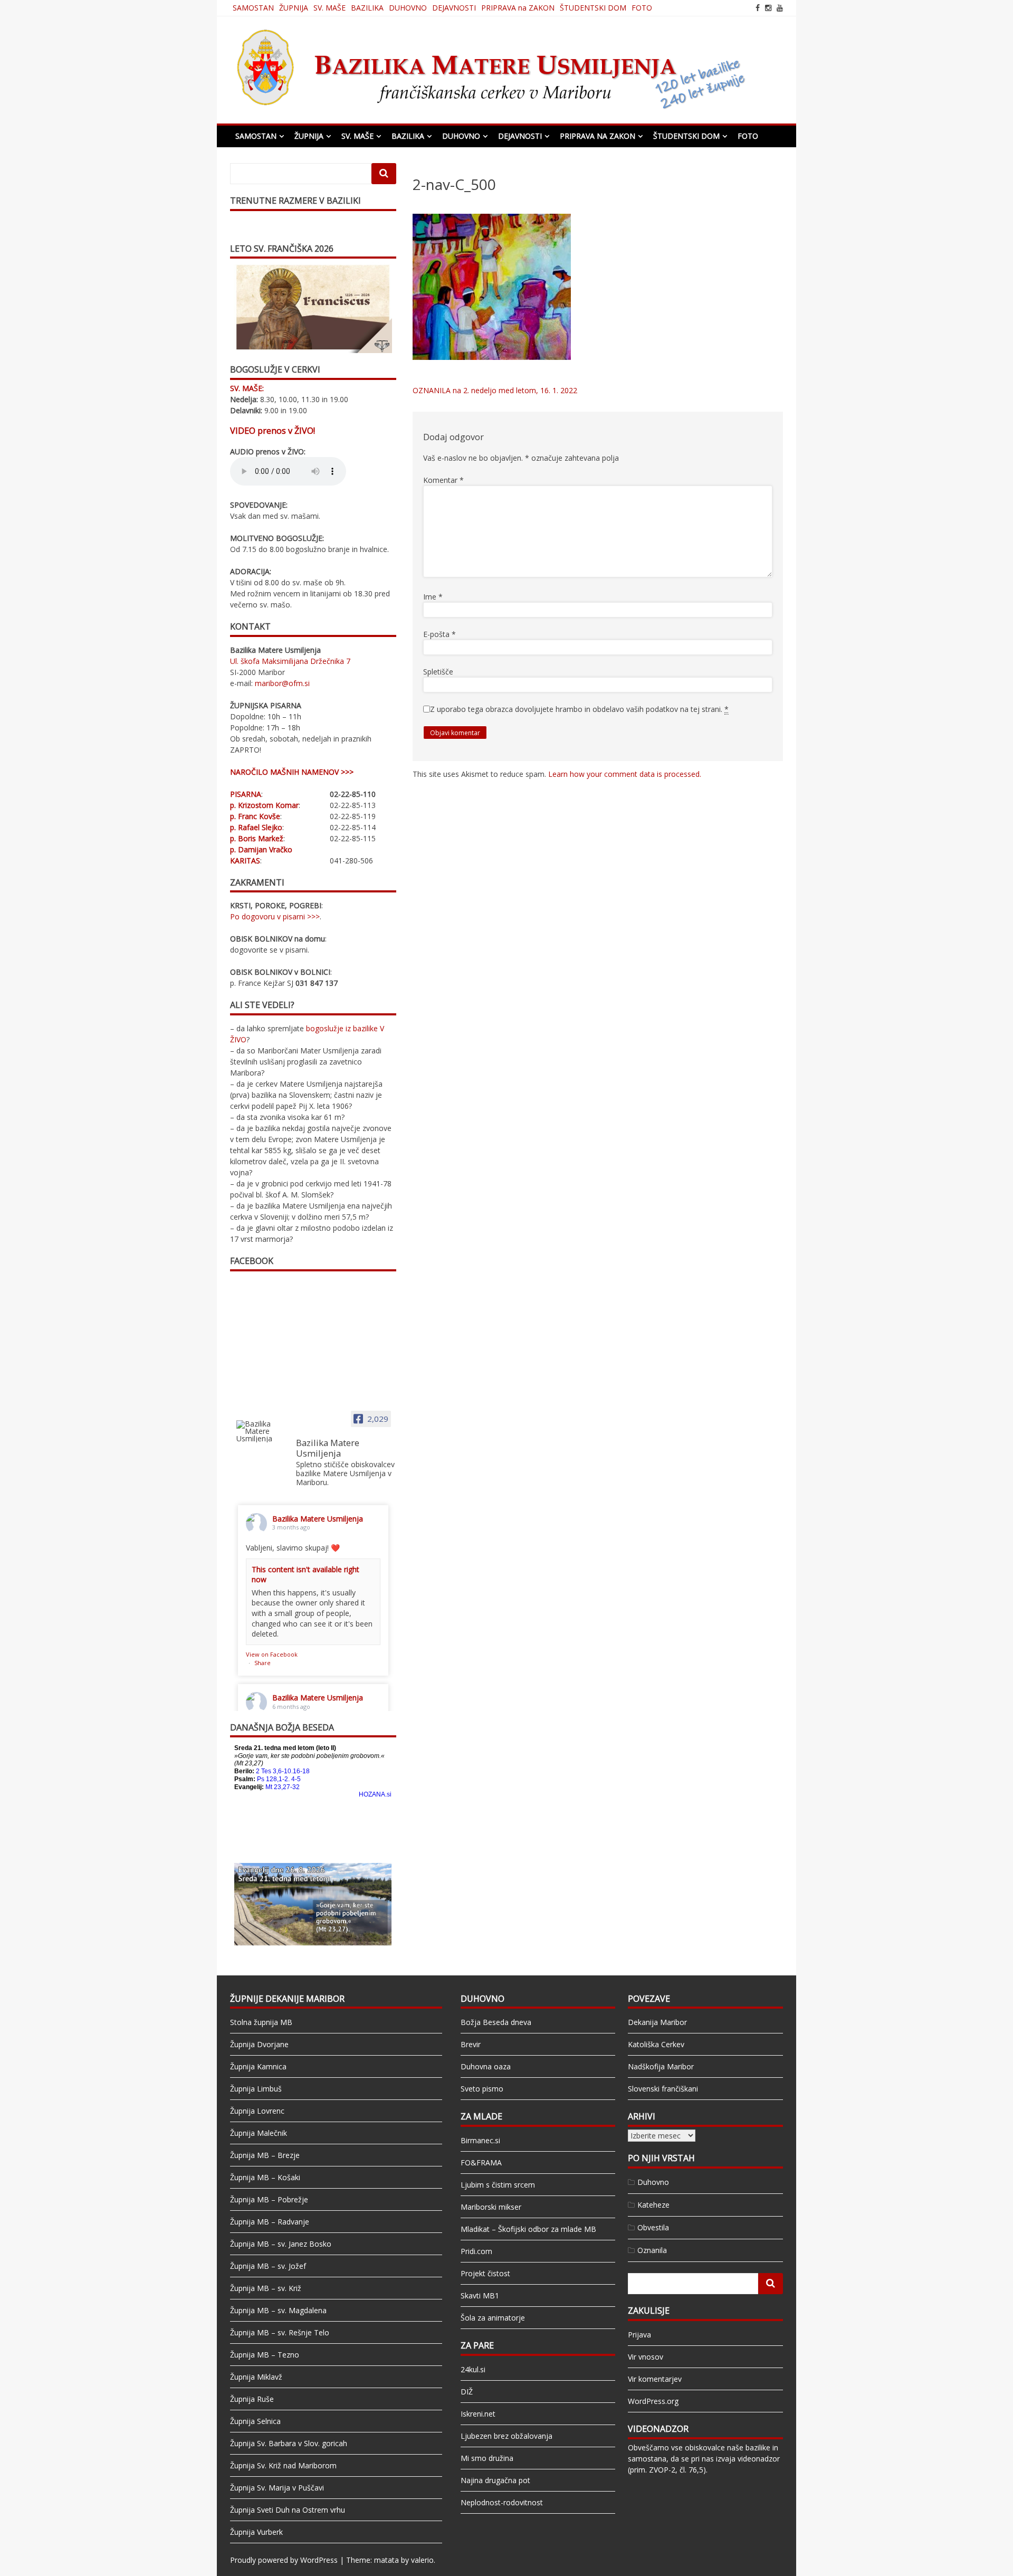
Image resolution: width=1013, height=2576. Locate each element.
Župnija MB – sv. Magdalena (278, 2310)
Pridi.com (476, 2251)
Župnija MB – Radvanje (270, 2222)
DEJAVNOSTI (454, 8)
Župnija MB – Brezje (265, 2155)
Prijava (639, 2335)
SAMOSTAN (253, 8)
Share (262, 1663)
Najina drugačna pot (495, 2480)
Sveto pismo (482, 2089)
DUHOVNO (408, 8)
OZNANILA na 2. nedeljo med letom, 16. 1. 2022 (495, 390)
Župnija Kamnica (258, 2066)
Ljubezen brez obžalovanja (506, 2436)
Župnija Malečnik (259, 2133)
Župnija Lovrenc (257, 2111)
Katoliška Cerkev (656, 2044)
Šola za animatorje (493, 2318)
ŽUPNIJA (294, 8)
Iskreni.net (478, 2414)
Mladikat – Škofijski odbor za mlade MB (528, 2229)
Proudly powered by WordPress (284, 2560)
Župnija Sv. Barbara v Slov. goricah (289, 2443)
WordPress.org (653, 2401)
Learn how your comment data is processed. (625, 774)
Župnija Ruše (252, 2399)
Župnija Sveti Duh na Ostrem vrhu (288, 2510)
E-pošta (439, 634)
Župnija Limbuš (256, 2089)
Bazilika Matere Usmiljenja (318, 1519)
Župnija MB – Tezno (265, 2355)
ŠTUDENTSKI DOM (593, 8)
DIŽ (467, 2392)
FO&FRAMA (481, 2162)
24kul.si (473, 2369)
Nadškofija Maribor (661, 2066)
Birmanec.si (480, 2140)
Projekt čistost (485, 2273)
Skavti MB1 (480, 2295)
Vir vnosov (646, 2357)
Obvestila (653, 2227)
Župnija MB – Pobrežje (269, 2199)
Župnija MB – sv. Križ (266, 2288)
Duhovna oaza (486, 2066)
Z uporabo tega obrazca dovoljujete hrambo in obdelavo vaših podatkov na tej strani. (579, 709)
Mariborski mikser (491, 2207)
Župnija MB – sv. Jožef (268, 2266)
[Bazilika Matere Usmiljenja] (262, 1431)
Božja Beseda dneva (496, 2022)
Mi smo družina (487, 2458)
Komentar (443, 480)
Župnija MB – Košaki (265, 2177)
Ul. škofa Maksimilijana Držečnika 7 (290, 661)
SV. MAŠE (329, 8)
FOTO (642, 8)
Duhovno (653, 2182)
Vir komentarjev (655, 2379)
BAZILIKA (367, 8)
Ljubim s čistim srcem (498, 2185)
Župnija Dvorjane (259, 2044)
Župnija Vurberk (256, 2532)
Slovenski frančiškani (663, 2089)
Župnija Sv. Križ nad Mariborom (283, 2465)
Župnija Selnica (255, 2421)
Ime (433, 597)
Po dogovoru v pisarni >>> (275, 916)
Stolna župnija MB (261, 2022)
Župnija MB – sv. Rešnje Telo (280, 2332)
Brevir (471, 2044)
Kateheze (653, 2205)
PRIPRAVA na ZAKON (518, 8)
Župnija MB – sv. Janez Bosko (281, 2244)
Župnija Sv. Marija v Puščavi (277, 2488)
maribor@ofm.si (282, 683)
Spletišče (438, 672)
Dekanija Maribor (657, 2022)
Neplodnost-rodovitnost (502, 2502)
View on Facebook (272, 1654)
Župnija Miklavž (256, 2377)
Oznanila (652, 2250)
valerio (422, 2560)
